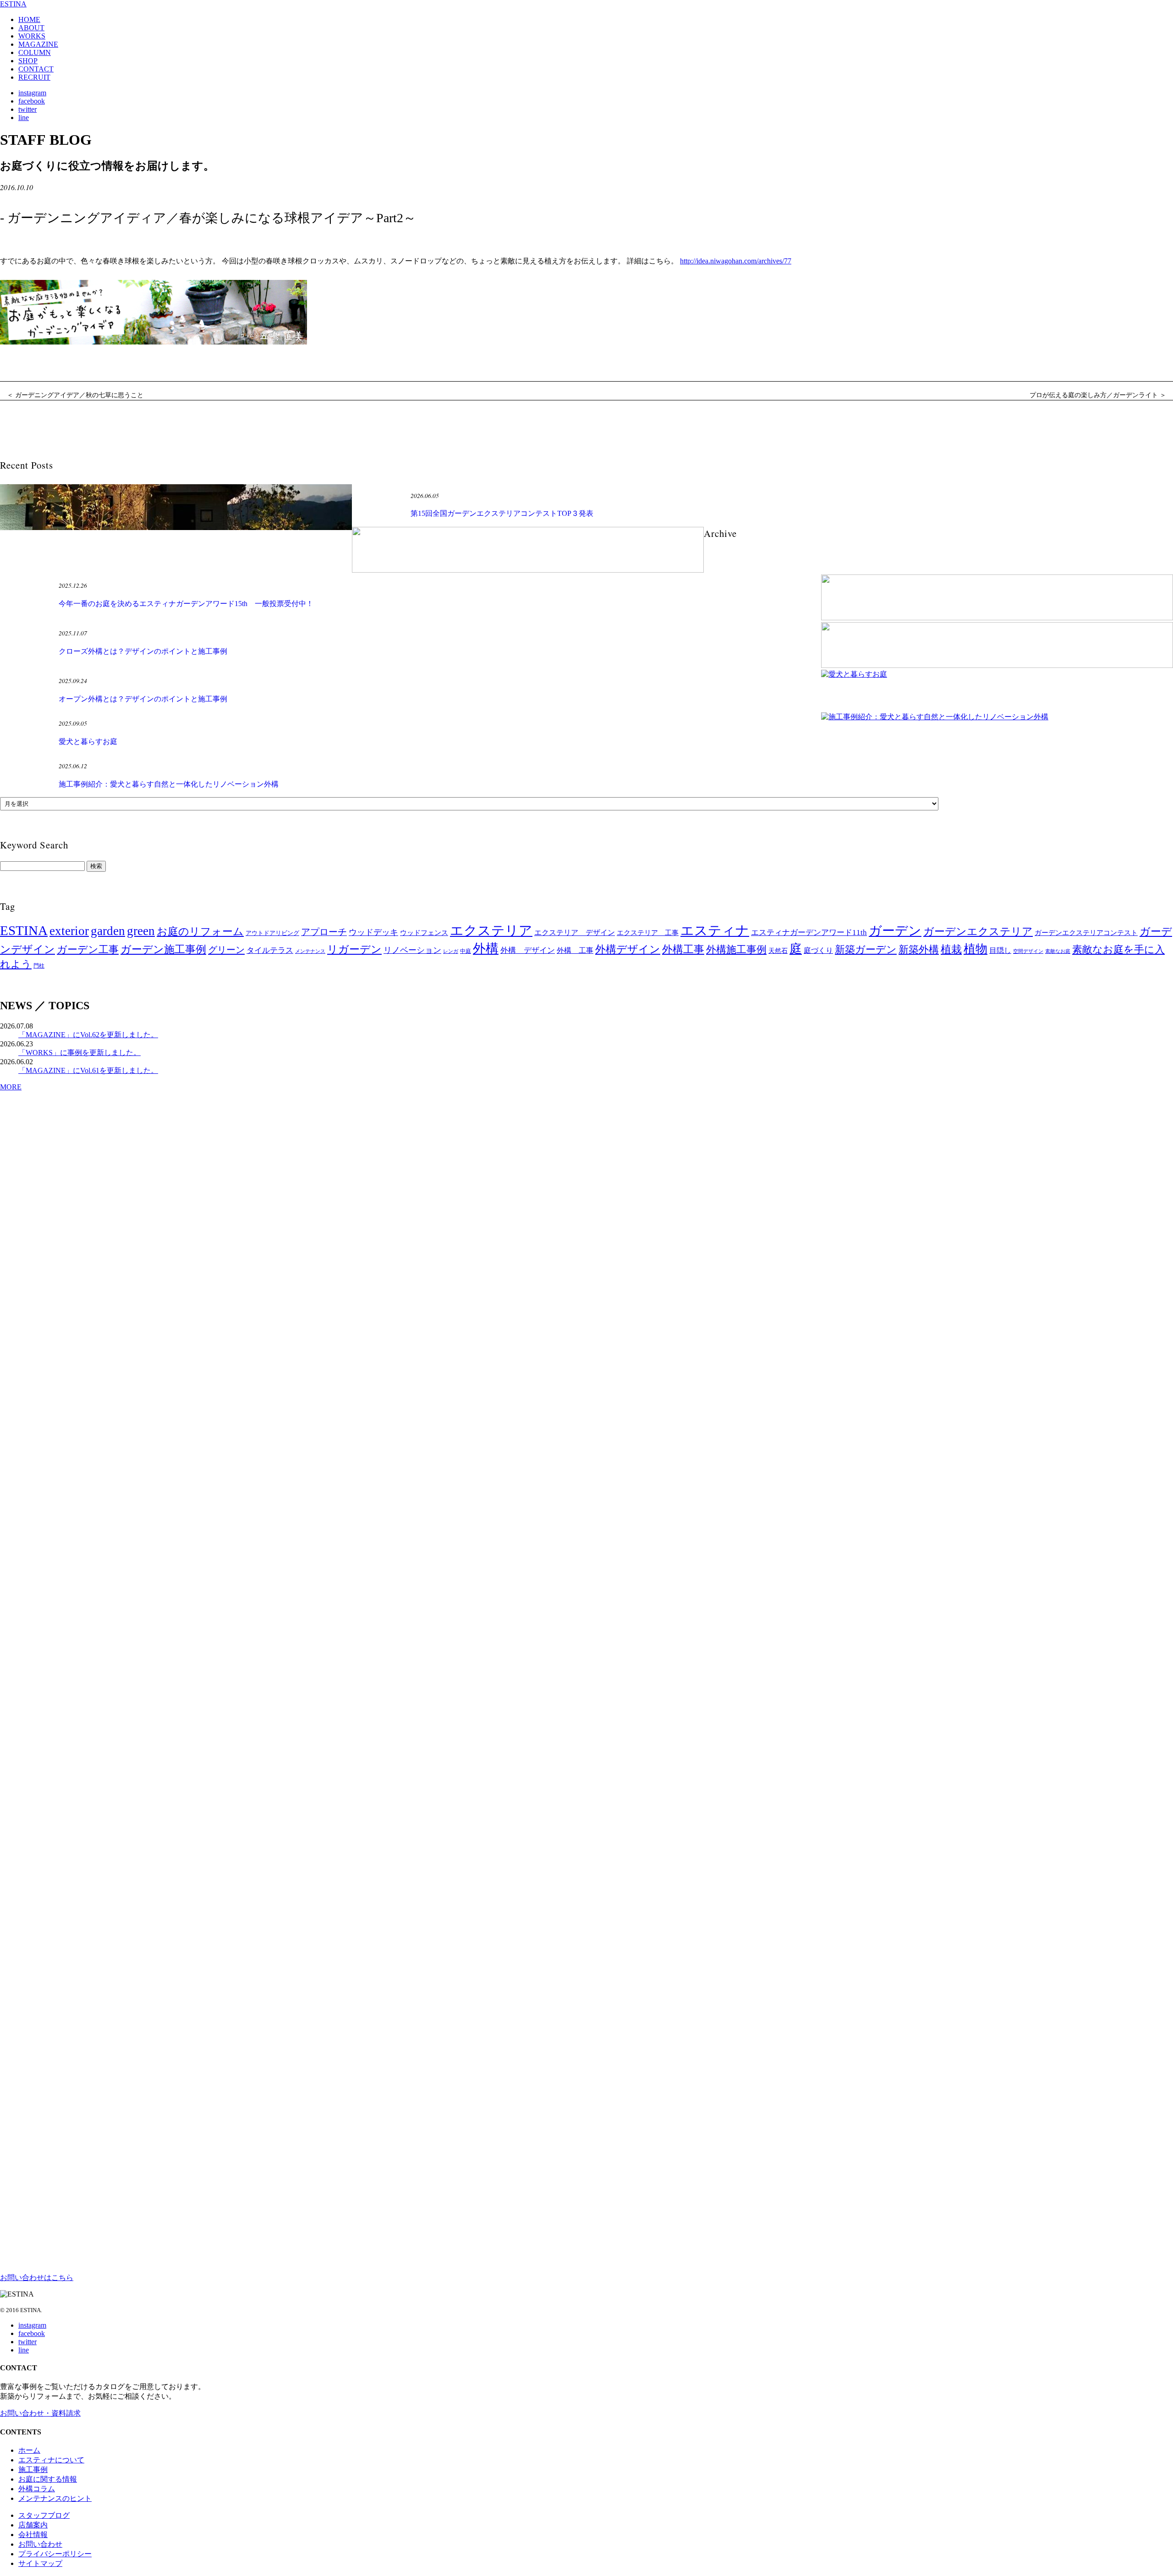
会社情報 (33, 2535)
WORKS (32, 36)
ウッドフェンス (424, 933)
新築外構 (919, 949)
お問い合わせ (40, 2544)
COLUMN (35, 52)
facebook (32, 101)
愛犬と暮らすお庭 (88, 741)
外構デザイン (628, 949)
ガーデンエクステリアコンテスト (1086, 933)
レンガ (451, 951)
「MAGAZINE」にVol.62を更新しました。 (88, 1035)
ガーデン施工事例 (163, 949)
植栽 (951, 949)
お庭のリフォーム (200, 931)
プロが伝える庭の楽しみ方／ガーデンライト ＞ (1098, 395)
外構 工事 (575, 950)
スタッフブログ (44, 2515)
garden (108, 931)
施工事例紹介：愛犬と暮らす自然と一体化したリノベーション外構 (169, 784)
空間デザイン (1028, 951)
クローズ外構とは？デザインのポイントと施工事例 (143, 651)
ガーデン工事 (88, 949)
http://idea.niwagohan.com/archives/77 (736, 261)
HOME (29, 19)
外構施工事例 (736, 949)
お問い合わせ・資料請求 (40, 2413)
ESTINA (13, 4)
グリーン (226, 950)
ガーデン (895, 931)
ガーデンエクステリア (978, 931)
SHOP (28, 61)
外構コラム (37, 2489)
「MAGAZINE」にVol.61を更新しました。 (88, 1070)
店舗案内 (33, 2525)
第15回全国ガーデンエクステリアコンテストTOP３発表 (502, 513)
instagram (32, 93)
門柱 (39, 966)
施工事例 (33, 2469)
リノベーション (412, 950)
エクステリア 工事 (648, 933)
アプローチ (324, 932)
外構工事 (683, 949)
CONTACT (36, 69)
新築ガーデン (866, 949)
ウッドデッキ (373, 932)
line (24, 118)
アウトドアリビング (272, 933)
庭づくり (818, 950)
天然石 (778, 951)
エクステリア (491, 930)
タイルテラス (270, 950)
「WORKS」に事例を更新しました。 (79, 1053)
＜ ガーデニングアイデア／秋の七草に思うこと (75, 395)
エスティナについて (51, 2460)
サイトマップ (40, 2563)
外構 (486, 949)
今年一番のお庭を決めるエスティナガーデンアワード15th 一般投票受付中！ (186, 604)
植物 (976, 949)
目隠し (1000, 950)
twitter (27, 109)
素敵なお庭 (1058, 951)
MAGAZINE (38, 44)
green (141, 931)
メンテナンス (310, 951)
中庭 (466, 951)
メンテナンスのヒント (55, 2498)
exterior (69, 931)
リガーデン (354, 949)
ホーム (29, 2450)
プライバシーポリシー (55, 2554)
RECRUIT (34, 77)
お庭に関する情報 (48, 2479)
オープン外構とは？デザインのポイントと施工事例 (143, 699)
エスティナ (715, 930)
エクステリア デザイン (575, 933)
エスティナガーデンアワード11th (809, 933)
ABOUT (31, 28)
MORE (11, 1087)
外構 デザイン (528, 950)
